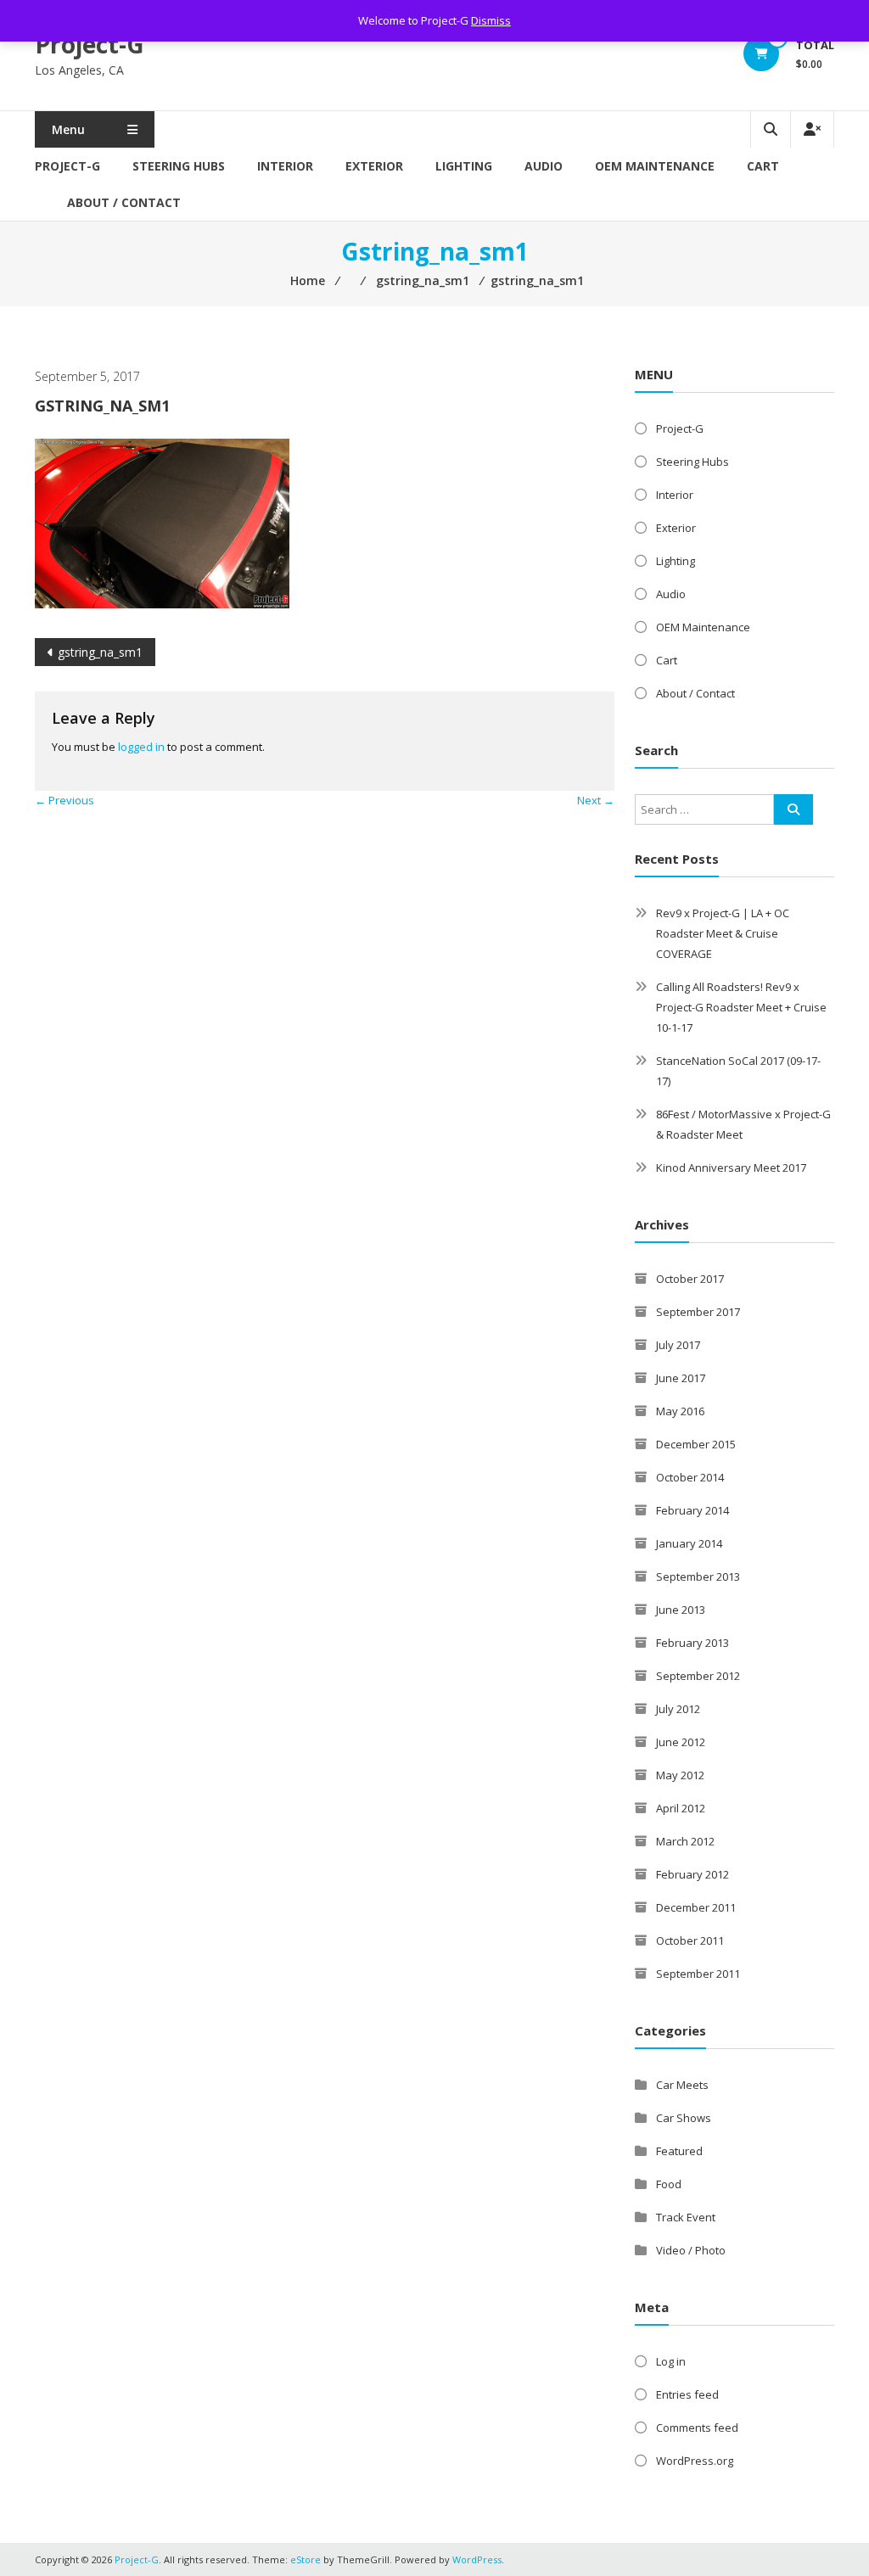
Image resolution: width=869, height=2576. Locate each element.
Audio (544, 166)
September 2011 (698, 1974)
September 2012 (698, 1676)
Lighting (464, 166)
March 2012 (685, 1841)
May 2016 (680, 1411)
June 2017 (681, 1378)
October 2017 (690, 1279)
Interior (285, 166)
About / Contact (124, 202)
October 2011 (690, 1940)
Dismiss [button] (491, 20)
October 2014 (690, 1477)
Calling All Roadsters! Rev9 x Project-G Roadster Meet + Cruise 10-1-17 (741, 1007)
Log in (671, 2361)
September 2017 (698, 1312)
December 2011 (696, 1907)
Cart (763, 166)
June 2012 (681, 1742)
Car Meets (682, 2085)
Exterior (374, 166)
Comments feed (697, 2428)
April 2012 (681, 1808)
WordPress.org (695, 2461)
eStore (306, 2559)
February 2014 (692, 1510)
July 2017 (678, 1345)
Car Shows (684, 2118)
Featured (679, 2151)
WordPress (477, 2559)
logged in (141, 747)
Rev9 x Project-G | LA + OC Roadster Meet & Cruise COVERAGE (723, 933)
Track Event (686, 2217)
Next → (596, 800)
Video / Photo (691, 2250)
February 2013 (692, 1643)
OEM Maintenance (655, 166)
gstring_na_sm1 (100, 652)
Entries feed (687, 2394)
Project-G (90, 44)
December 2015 (696, 1444)
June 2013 (681, 1610)
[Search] (793, 809)
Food (669, 2184)
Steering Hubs (179, 166)
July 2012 (678, 1709)
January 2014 (689, 1543)
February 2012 (692, 1874)
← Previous (64, 800)
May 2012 (680, 1775)
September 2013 (698, 1576)
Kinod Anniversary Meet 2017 (731, 1168)
